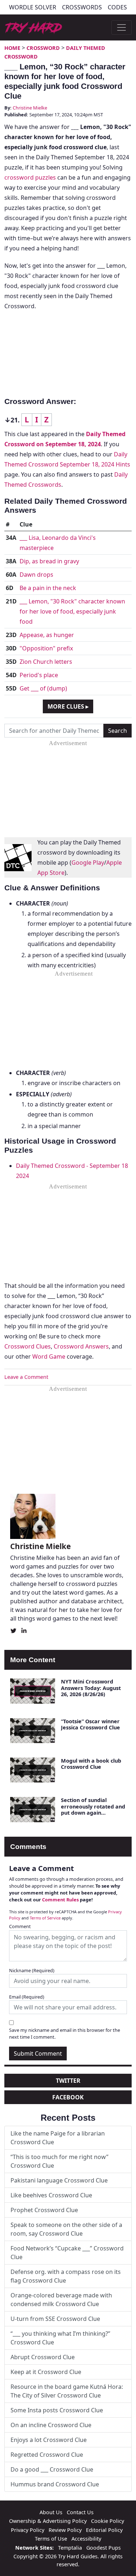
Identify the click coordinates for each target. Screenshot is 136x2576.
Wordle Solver (33, 7)
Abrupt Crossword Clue (43, 2357)
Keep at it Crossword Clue (46, 2372)
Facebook (68, 2097)
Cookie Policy (108, 2521)
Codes (117, 7)
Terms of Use (51, 2539)
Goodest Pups (104, 2548)
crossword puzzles (30, 177)
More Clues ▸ (68, 706)
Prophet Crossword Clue (44, 2210)
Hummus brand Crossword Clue (55, 2484)
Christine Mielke (30, 108)
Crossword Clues (28, 1346)
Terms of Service (45, 1918)
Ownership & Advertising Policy (48, 2521)
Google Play (88, 863)
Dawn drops (36, 575)
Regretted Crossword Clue (47, 2455)
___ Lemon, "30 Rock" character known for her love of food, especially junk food (72, 611)
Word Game (49, 1356)
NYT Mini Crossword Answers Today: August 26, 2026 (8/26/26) (91, 1688)
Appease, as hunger (47, 635)
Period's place (39, 675)
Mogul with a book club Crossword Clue (91, 1764)
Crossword (43, 48)
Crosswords (82, 7)
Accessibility (86, 2539)
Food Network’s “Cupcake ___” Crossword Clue (67, 2253)
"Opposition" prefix (46, 648)
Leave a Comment (26, 1377)
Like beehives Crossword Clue (51, 2195)
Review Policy (65, 2530)
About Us (51, 2512)
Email (27, 1997)
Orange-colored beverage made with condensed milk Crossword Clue (61, 2300)
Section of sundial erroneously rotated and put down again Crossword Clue (93, 1809)
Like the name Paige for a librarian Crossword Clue (58, 2138)
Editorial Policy (104, 2530)
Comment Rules (60, 1900)
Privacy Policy (28, 2530)
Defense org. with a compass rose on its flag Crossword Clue (66, 2276)
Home (12, 48)
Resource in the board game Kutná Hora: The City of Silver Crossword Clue (67, 2391)
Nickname (32, 1970)
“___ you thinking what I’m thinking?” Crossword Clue (60, 2338)
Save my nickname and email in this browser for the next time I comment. (65, 2033)
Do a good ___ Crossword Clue (52, 2469)
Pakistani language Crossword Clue (59, 2180)
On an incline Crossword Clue (51, 2425)
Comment (20, 1926)
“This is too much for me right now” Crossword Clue (59, 2161)
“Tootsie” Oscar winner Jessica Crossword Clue (90, 1724)
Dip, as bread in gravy (49, 561)
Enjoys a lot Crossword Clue (49, 2440)
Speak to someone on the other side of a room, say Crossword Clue (66, 2229)
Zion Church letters (46, 662)
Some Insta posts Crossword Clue (57, 2410)
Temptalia (70, 2548)
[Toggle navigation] (121, 27)
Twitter (68, 2081)
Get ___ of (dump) (43, 688)
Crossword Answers (81, 1346)
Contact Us (80, 2512)
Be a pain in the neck (48, 588)
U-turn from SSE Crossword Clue (55, 2319)
